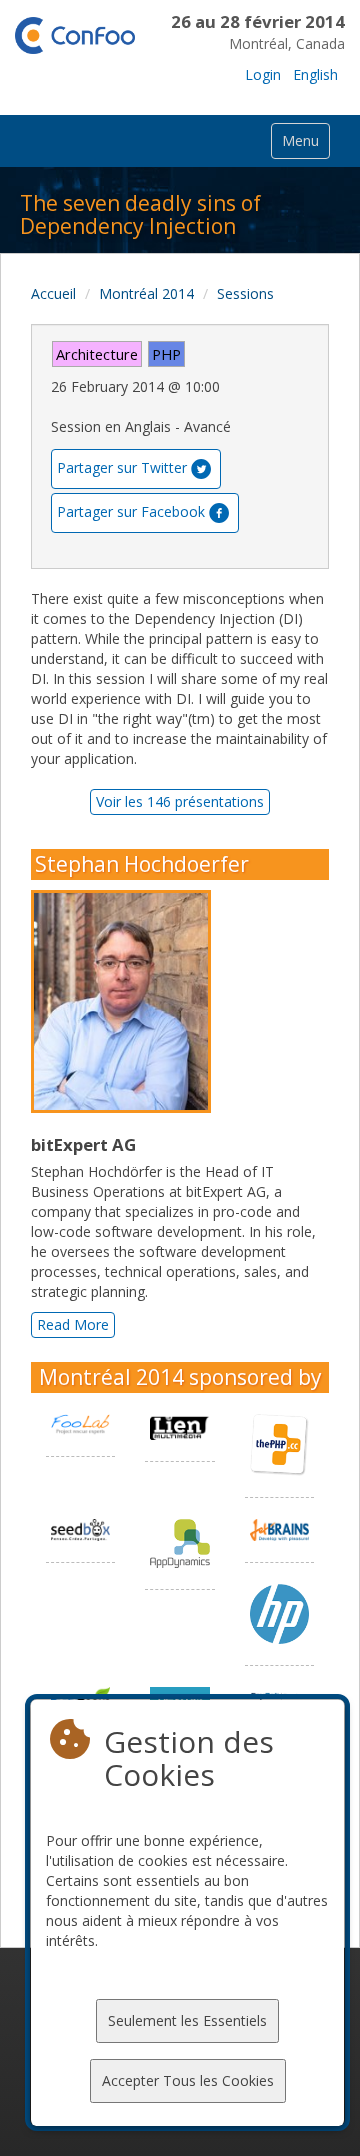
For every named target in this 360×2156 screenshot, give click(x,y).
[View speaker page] (126, 1002)
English (315, 74)
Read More (73, 1324)
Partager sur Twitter (122, 467)
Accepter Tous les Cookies (188, 2080)
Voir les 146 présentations (180, 801)
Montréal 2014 (146, 293)
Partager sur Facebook (131, 511)
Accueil (53, 293)
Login (263, 74)
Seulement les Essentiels (187, 2020)
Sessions (245, 293)
